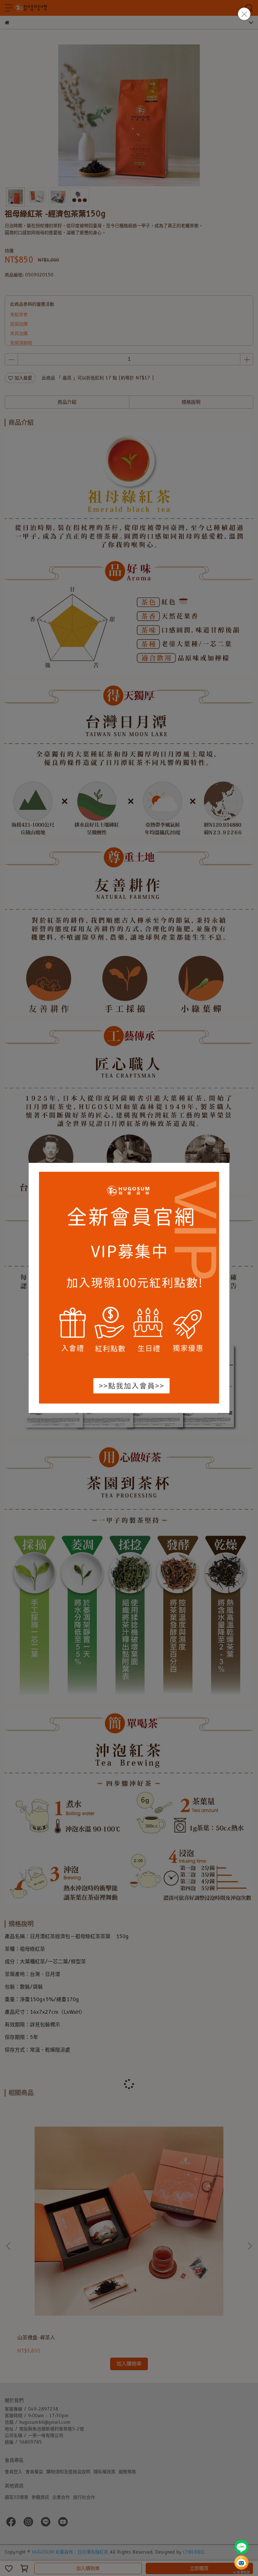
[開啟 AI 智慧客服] (241, 2563)
